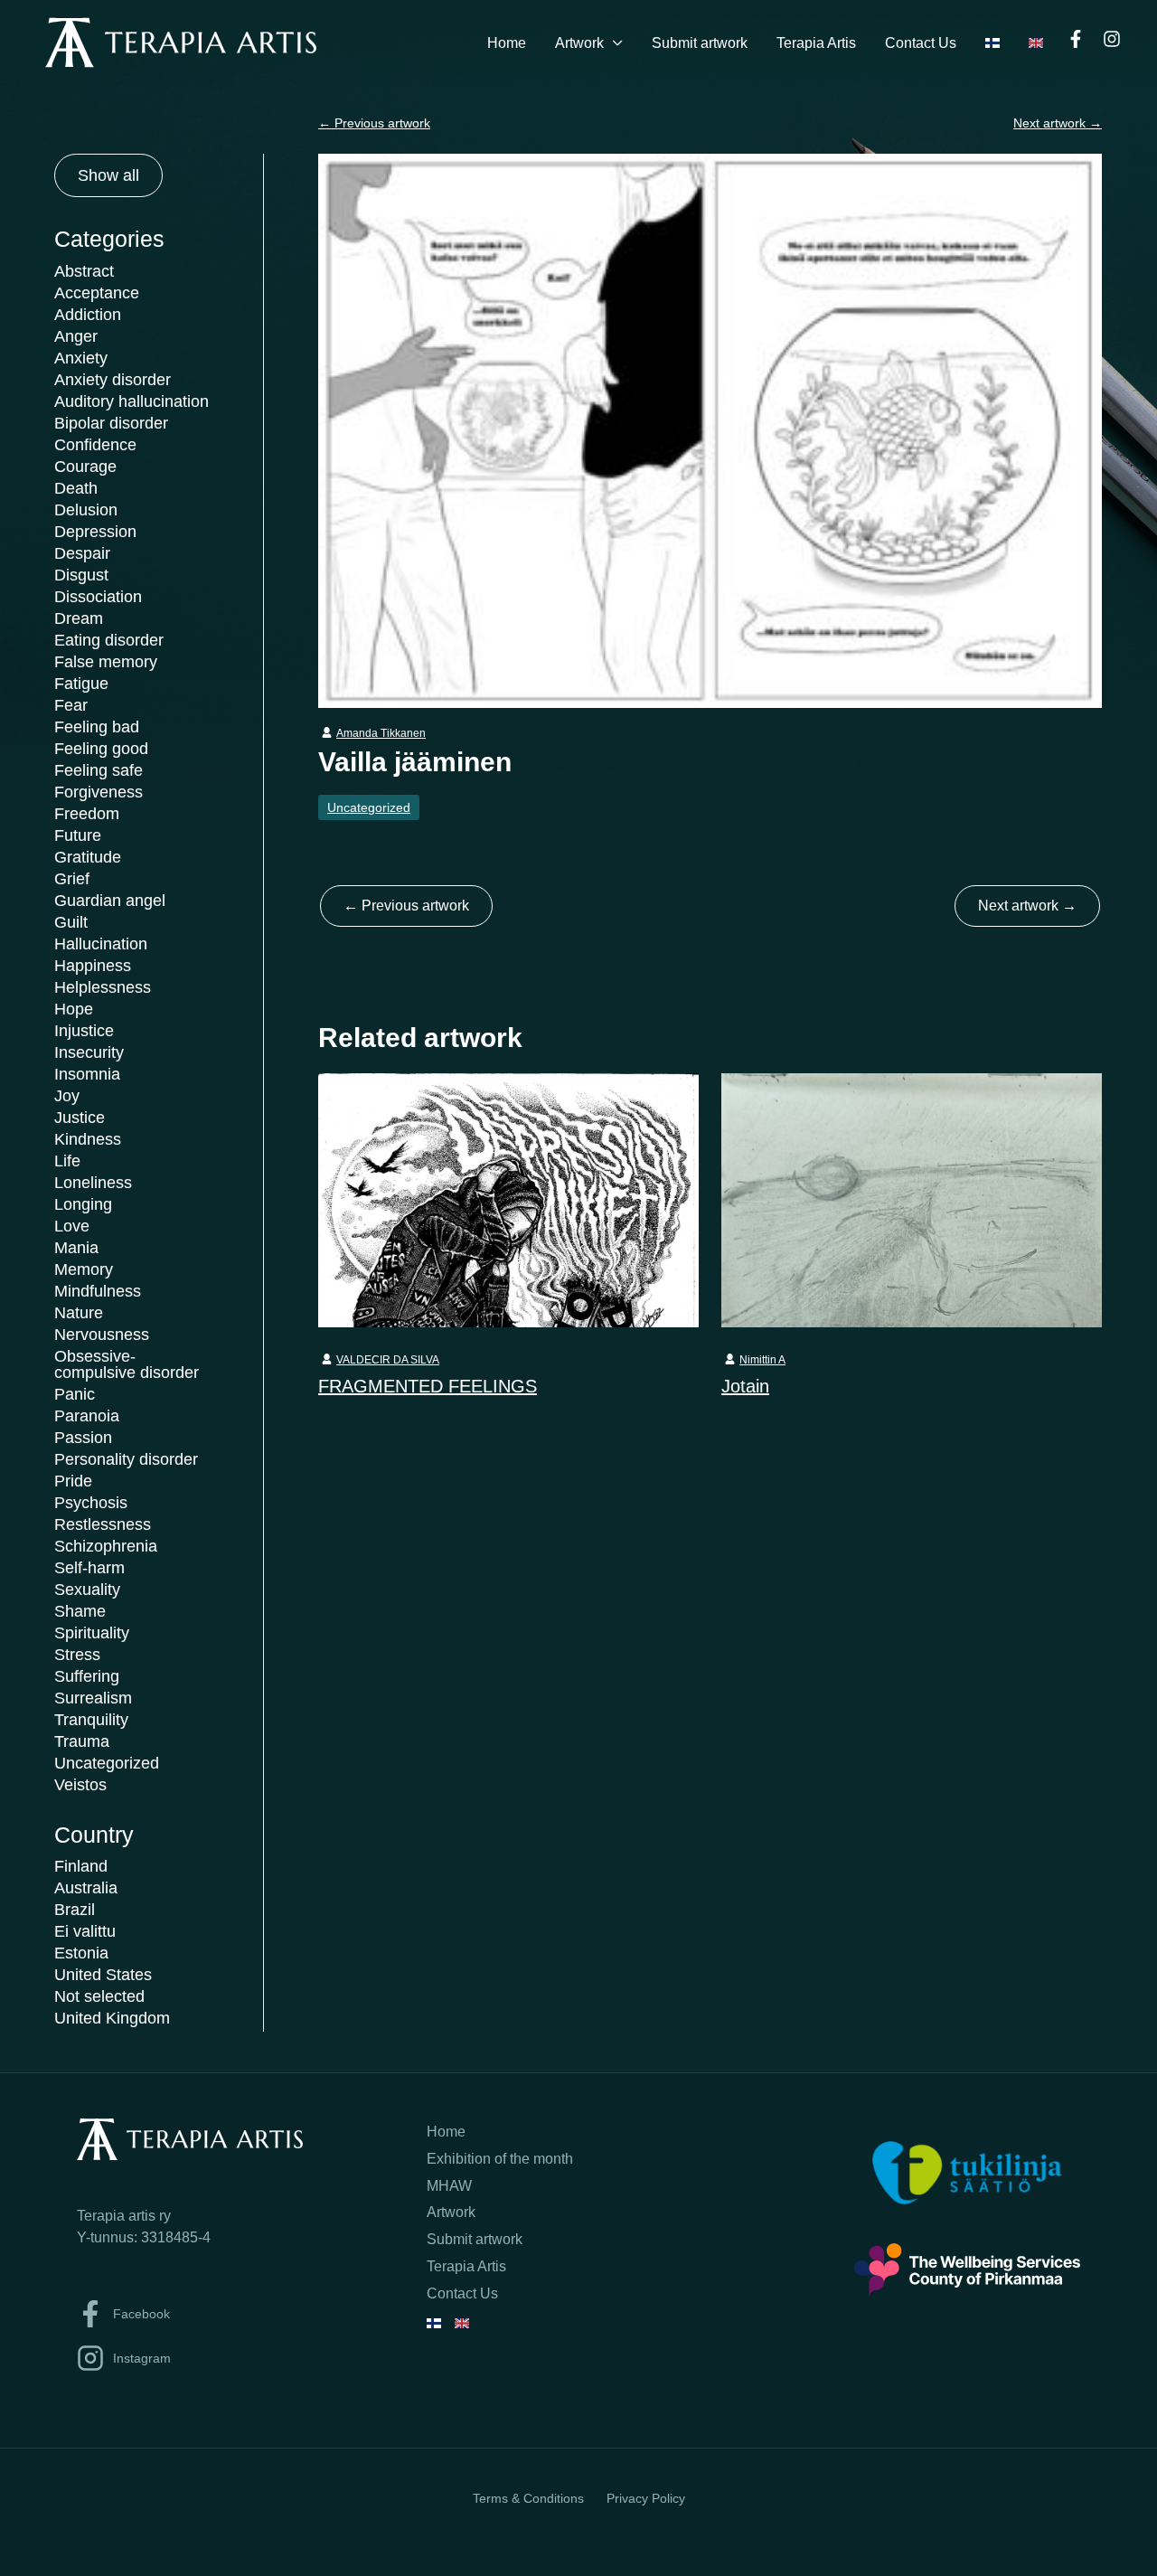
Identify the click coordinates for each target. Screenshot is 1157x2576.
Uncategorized (107, 1763)
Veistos (80, 1785)
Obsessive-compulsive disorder (127, 1364)
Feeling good (101, 749)
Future (78, 835)
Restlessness (103, 1524)
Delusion (86, 510)
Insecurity (89, 1052)
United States (103, 1975)
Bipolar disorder (111, 423)
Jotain (745, 1386)
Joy (67, 1096)
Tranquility (91, 1720)
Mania (76, 1248)
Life (67, 1161)
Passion (83, 1438)
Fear (71, 705)
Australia (86, 1888)
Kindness (88, 1139)
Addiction (88, 315)
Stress (77, 1655)
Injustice (84, 1031)
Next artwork (1058, 123)
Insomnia (87, 1074)
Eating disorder (109, 640)
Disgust (81, 575)
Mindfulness (98, 1291)
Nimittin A (762, 1360)
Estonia (81, 1953)
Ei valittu (85, 1931)
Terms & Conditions (528, 2498)
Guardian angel (110, 901)
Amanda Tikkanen (381, 733)
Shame (80, 1611)
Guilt (71, 922)
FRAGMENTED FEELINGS (428, 1386)
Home (507, 43)
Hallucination (101, 944)
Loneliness (93, 1183)
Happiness (93, 966)
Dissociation (98, 597)
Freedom (87, 814)
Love (72, 1226)
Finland (81, 1866)
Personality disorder (126, 1459)
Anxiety (81, 358)
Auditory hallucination (132, 401)
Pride (73, 1481)
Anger (76, 336)
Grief (72, 879)
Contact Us (921, 43)
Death (76, 488)
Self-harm (89, 1568)
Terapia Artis (816, 43)
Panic (75, 1394)
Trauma (82, 1741)
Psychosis (91, 1503)
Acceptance (97, 293)
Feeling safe (99, 770)
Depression (95, 532)
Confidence (95, 445)
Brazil (75, 1910)
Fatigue (81, 684)
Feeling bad (97, 727)
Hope (74, 1009)
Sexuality (87, 1590)
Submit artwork (700, 43)
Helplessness (103, 987)
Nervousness (102, 1335)
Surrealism (93, 1698)
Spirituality (92, 1633)
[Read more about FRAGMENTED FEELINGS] (508, 1199)
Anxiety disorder (113, 380)
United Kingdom (112, 2018)
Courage (85, 467)
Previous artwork (374, 123)
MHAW (449, 2186)
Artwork (579, 43)
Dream (79, 618)
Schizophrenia (106, 1546)
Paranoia (87, 1416)
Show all (108, 175)
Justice (80, 1118)
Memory (84, 1269)
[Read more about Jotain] (912, 1199)
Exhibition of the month (500, 2159)
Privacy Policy (646, 2498)
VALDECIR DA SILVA (388, 1360)
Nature (79, 1313)
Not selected (99, 1996)
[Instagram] (1112, 39)
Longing (83, 1204)
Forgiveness (99, 792)
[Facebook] (1076, 39)
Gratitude (88, 857)
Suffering (87, 1676)
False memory (106, 662)
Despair (82, 553)
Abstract (84, 271)
